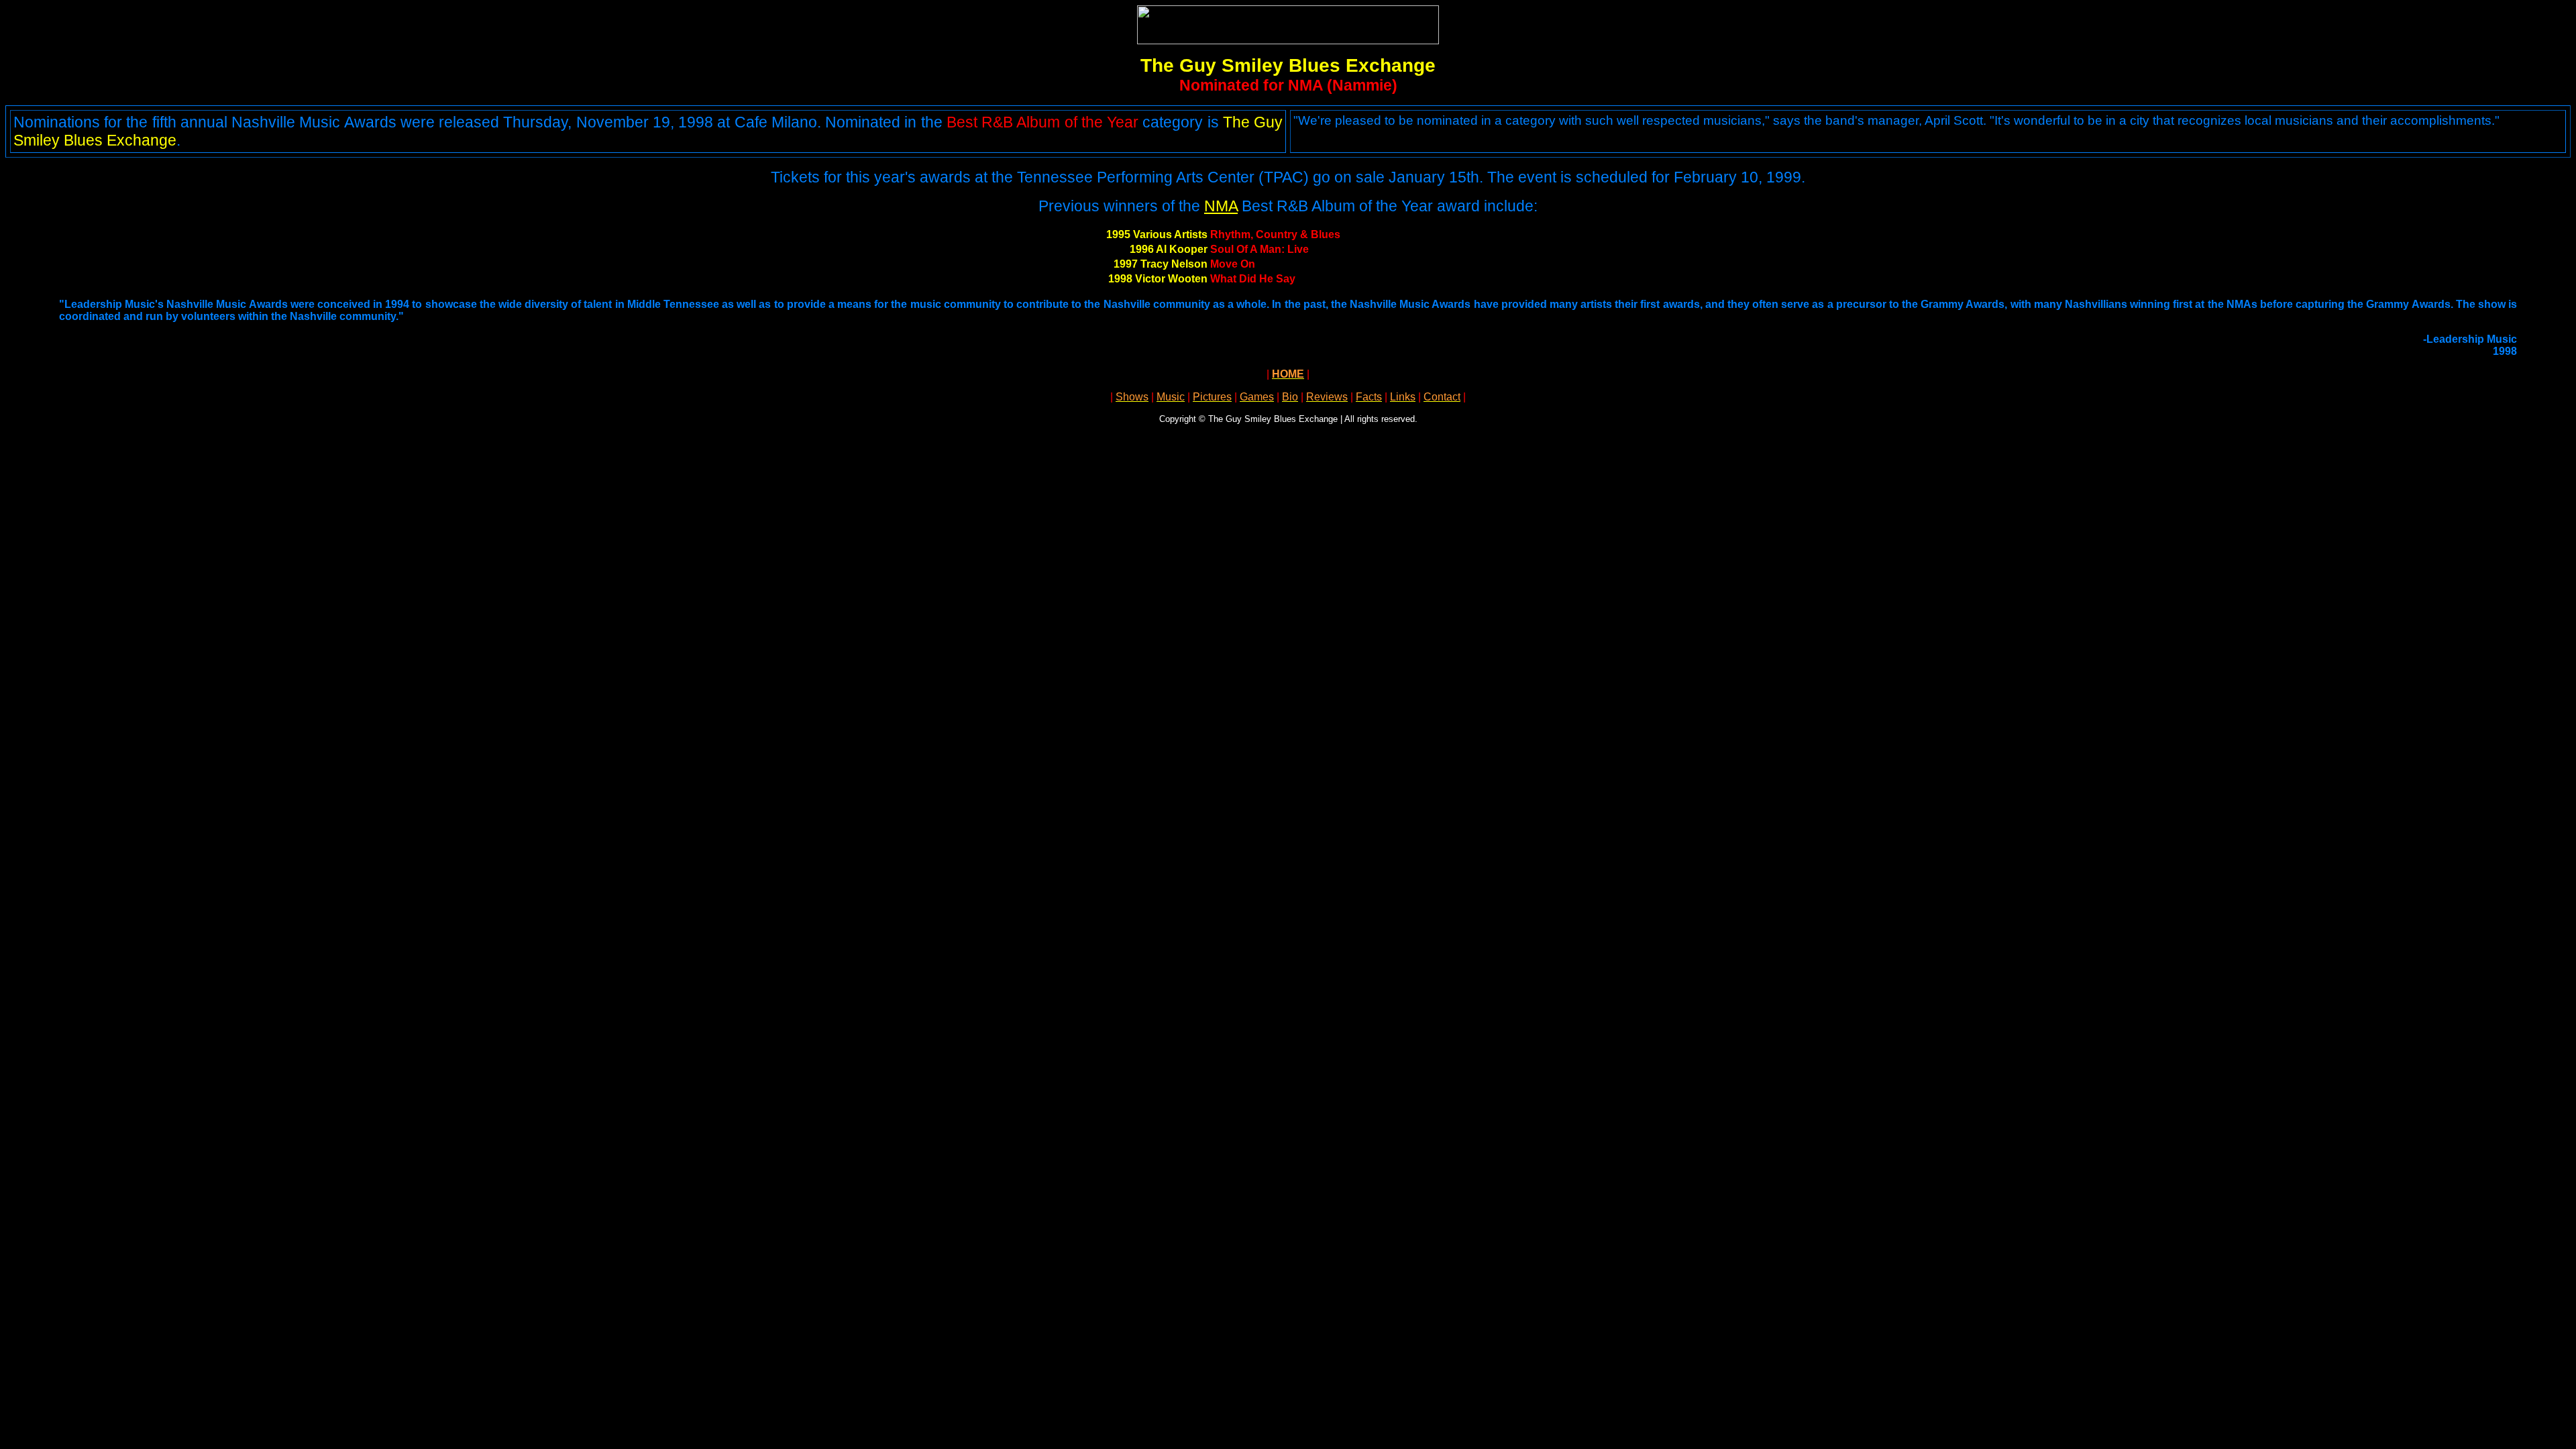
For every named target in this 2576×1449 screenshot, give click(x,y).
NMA (1221, 206)
